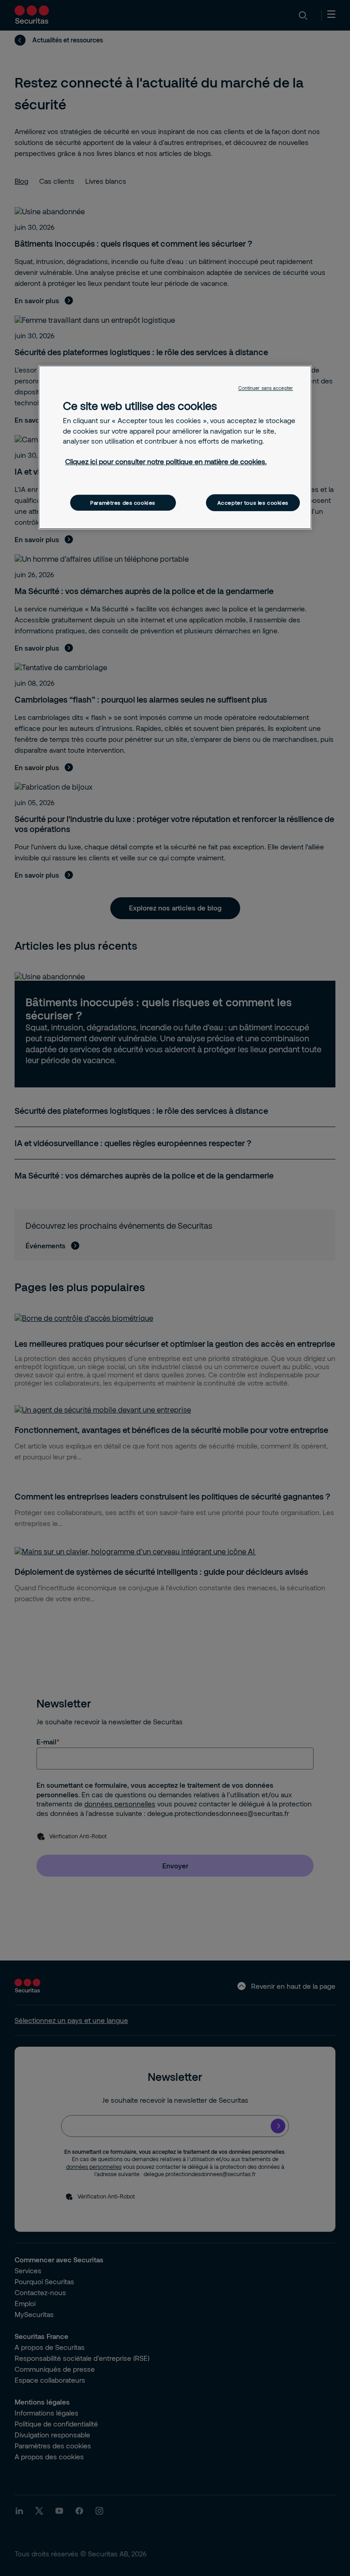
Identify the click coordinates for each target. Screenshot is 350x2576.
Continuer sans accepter (266, 388)
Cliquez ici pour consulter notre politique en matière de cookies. (166, 461)
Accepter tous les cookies (253, 503)
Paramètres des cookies (123, 503)
